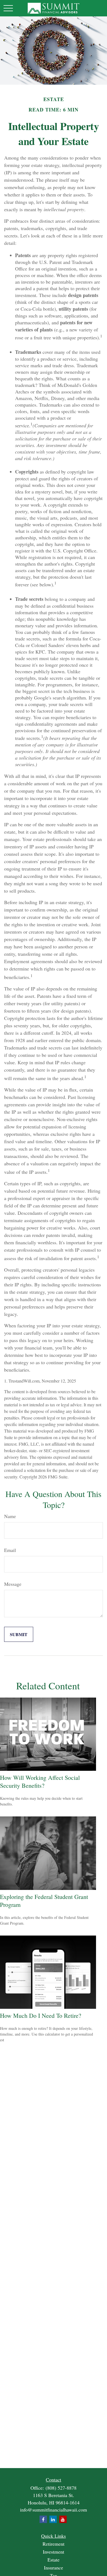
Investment (54, 2552)
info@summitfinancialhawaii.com (54, 2510)
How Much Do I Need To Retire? (41, 2015)
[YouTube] (63, 2519)
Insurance (54, 2568)
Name (10, 1516)
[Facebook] (43, 2519)
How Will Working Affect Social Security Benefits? (40, 1781)
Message (13, 1584)
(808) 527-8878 (61, 2488)
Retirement (54, 2544)
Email (10, 1550)
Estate (54, 2560)
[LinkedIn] (53, 2519)
